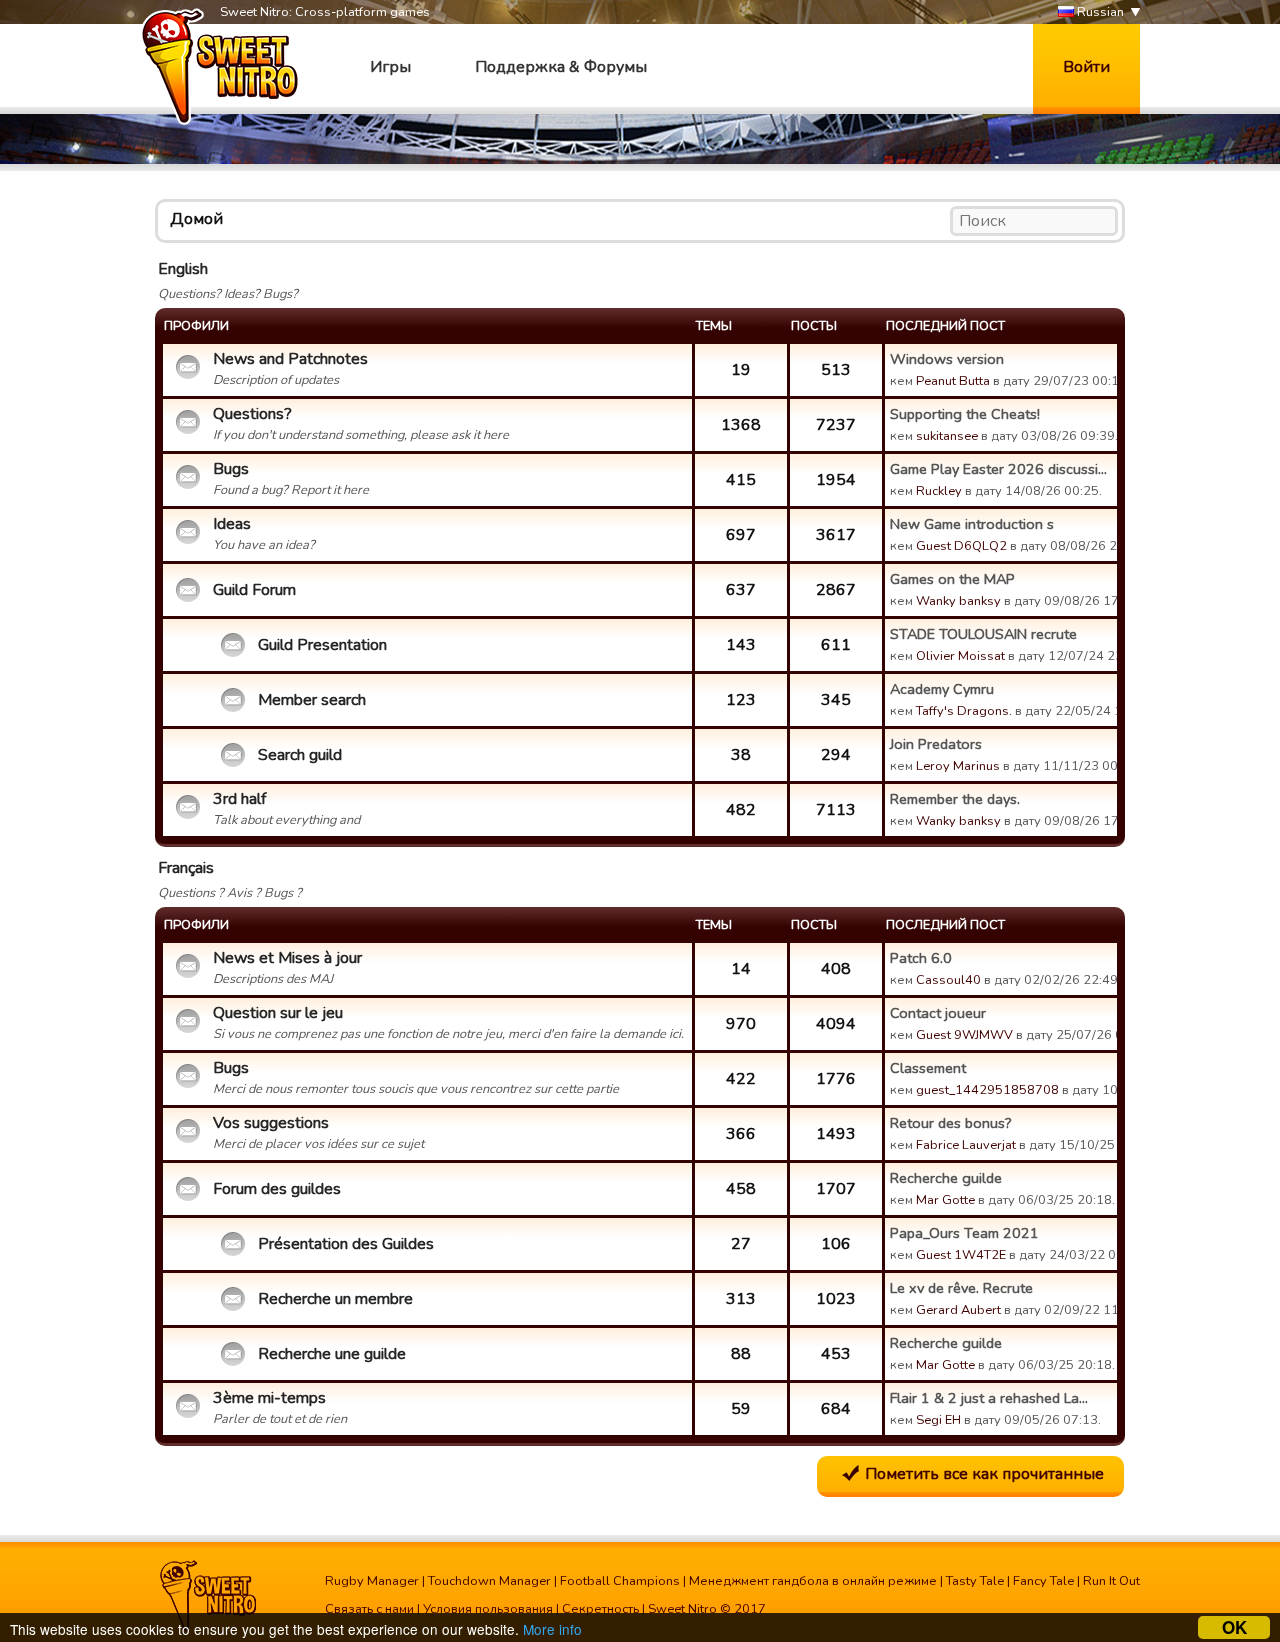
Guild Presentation (322, 645)
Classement (928, 1068)
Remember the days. (955, 799)
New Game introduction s (972, 524)
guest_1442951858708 (987, 1090)
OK (1234, 1627)
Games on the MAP (952, 579)
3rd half (239, 799)
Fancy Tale (1043, 1581)
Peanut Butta (953, 381)
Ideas (232, 524)
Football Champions (620, 1581)
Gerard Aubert (958, 1310)
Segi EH (938, 1420)
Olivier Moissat (960, 656)
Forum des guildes (277, 1189)
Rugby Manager (372, 1581)
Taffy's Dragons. (964, 711)
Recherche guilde (946, 1178)
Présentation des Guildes (346, 1244)
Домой (196, 219)
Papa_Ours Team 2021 (964, 1233)
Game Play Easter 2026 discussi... (998, 469)
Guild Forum (254, 590)
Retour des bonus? (951, 1123)
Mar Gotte (945, 1200)
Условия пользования (488, 1609)
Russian (1099, 12)
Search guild (300, 755)
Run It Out (1111, 1581)
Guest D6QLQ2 (961, 546)
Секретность (600, 1609)
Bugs (231, 469)
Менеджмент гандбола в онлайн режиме (813, 1581)
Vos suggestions (271, 1123)
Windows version (947, 359)
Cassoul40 (948, 980)
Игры (390, 67)
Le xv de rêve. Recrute (961, 1288)
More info (552, 1629)
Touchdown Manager (489, 1581)
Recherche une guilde (332, 1354)
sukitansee (947, 436)
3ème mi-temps (269, 1398)
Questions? (252, 414)
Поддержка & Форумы (561, 67)
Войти (1086, 67)
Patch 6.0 (921, 958)
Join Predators (936, 744)
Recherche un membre (335, 1299)
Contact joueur (938, 1013)
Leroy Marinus (958, 766)
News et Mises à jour (287, 958)
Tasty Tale (975, 1581)
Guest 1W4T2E (961, 1255)
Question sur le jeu (278, 1013)
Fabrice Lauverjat (966, 1145)
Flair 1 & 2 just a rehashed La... (989, 1398)
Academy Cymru (942, 689)
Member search (312, 700)
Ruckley (939, 491)
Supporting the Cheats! (965, 414)
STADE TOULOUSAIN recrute (983, 634)
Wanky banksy (958, 601)
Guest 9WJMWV (964, 1035)
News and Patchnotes (290, 359)
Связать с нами (369, 1609)
